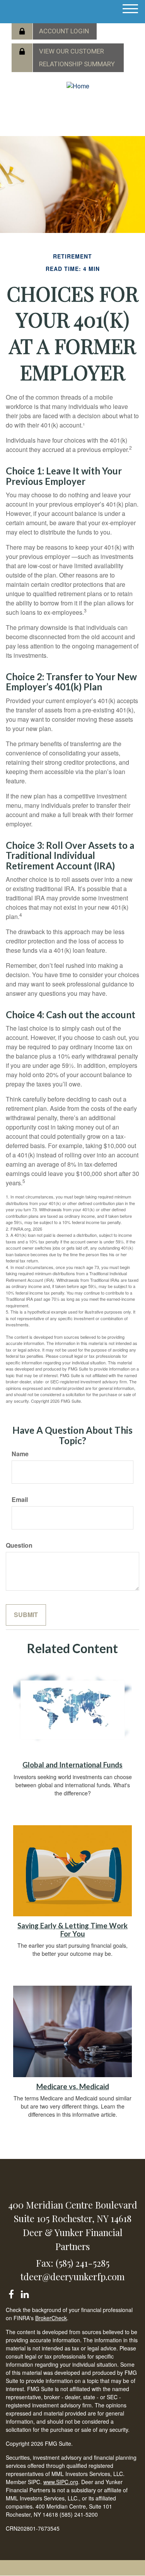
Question (19, 1545)
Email (20, 1500)
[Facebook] (11, 2293)
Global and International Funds (72, 1765)
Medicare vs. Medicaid (73, 2086)
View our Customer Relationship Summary (77, 58)
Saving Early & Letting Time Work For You (72, 1930)
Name (20, 1454)
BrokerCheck (51, 2318)
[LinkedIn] (25, 2293)
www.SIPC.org (61, 2482)
